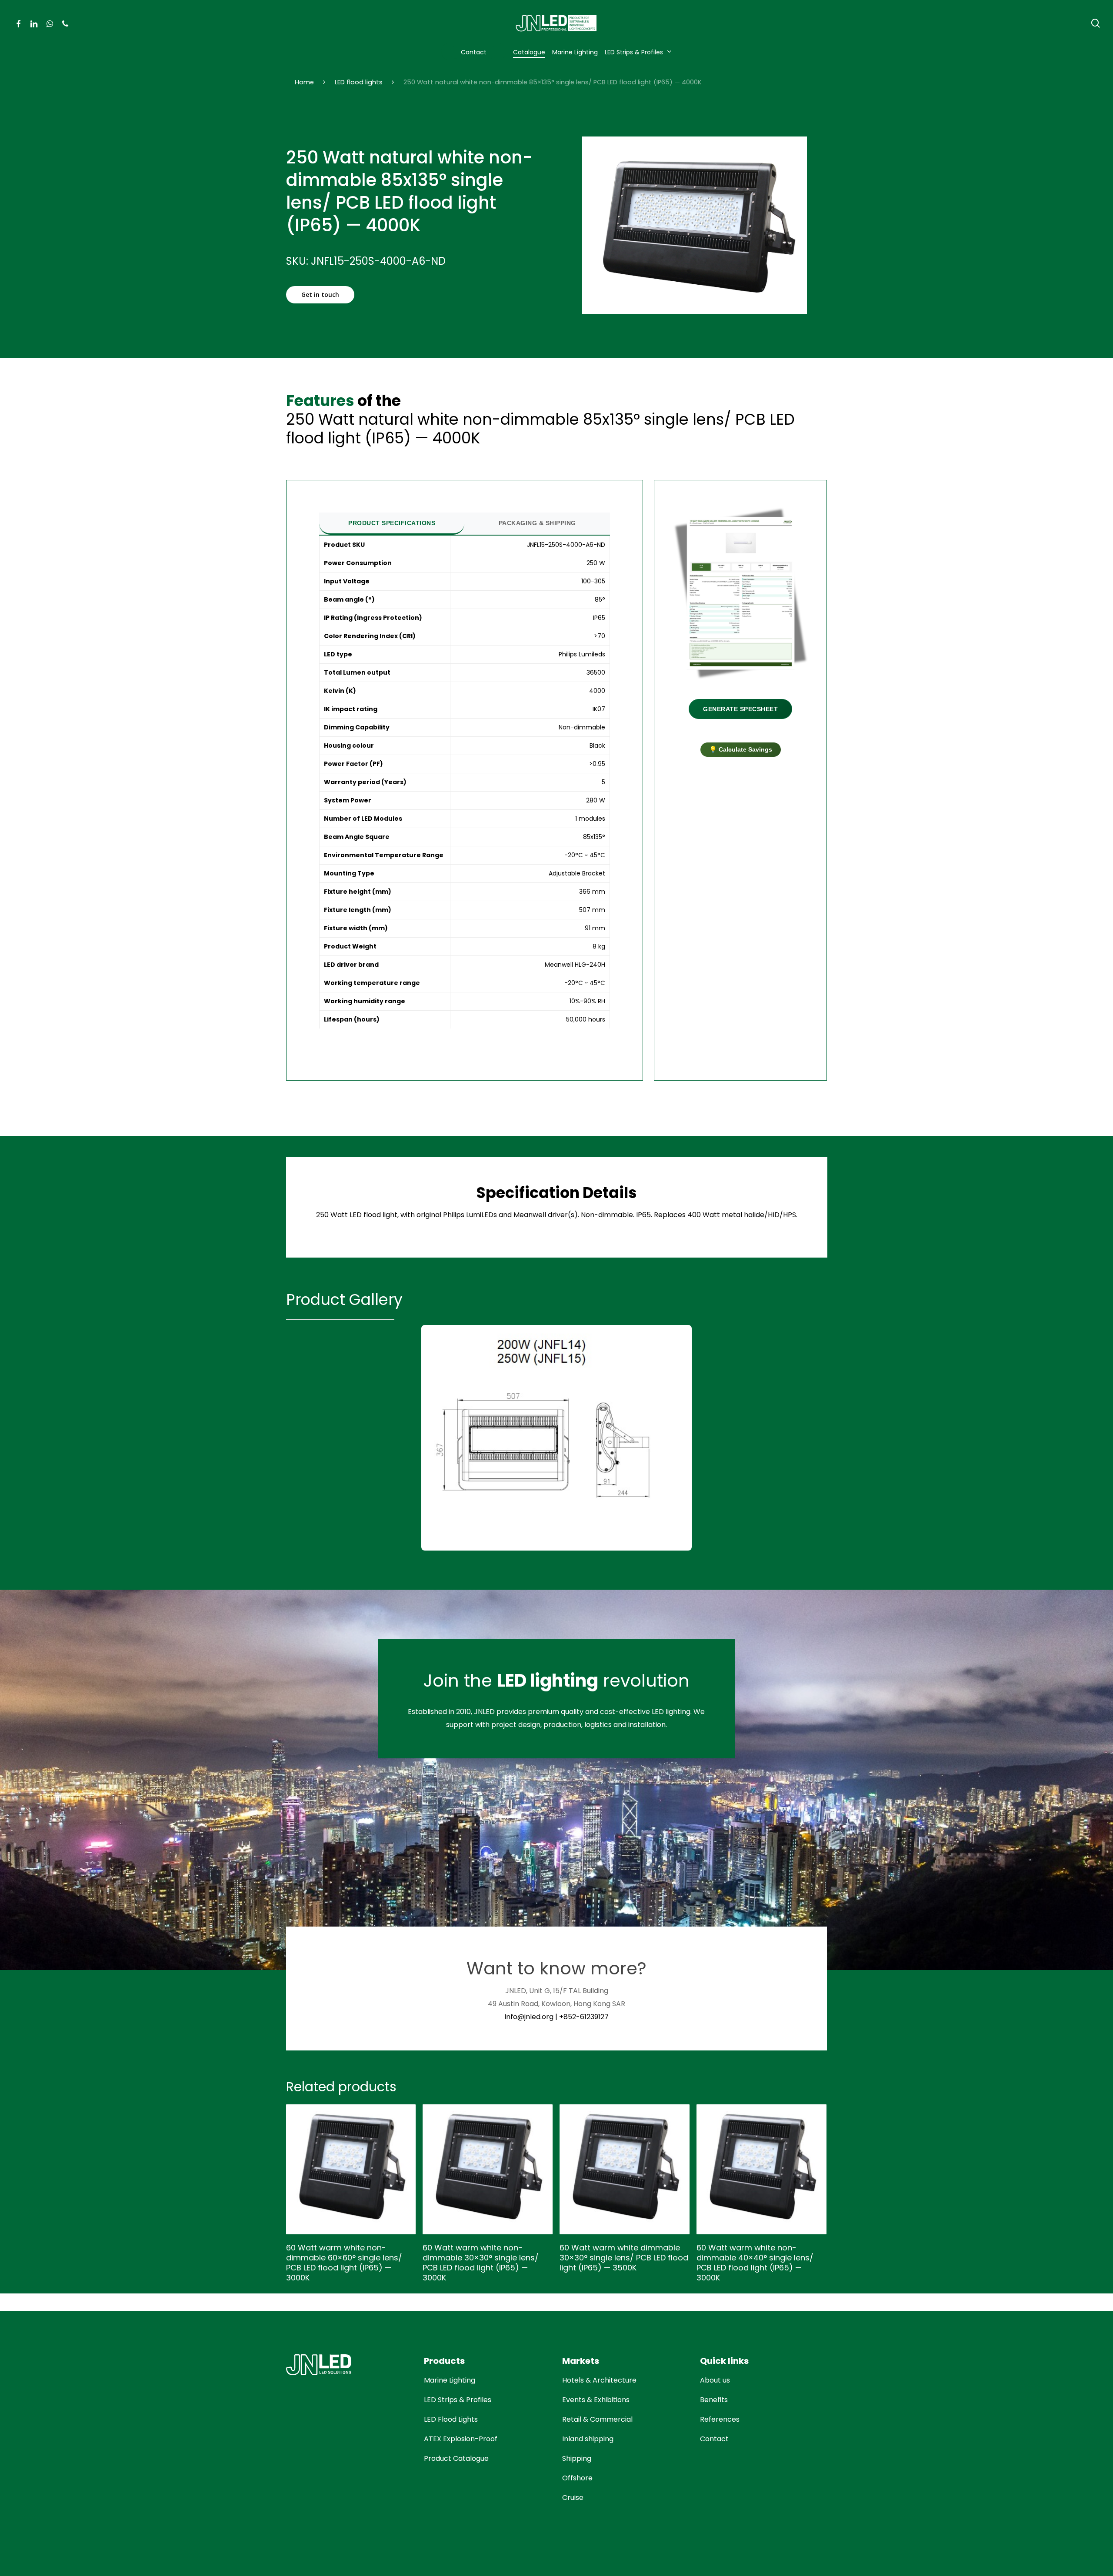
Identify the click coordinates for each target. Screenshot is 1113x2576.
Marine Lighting (450, 2380)
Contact (714, 2439)
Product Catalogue (456, 2458)
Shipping (577, 2458)
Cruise (573, 2498)
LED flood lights (359, 82)
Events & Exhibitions (596, 2400)
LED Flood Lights (451, 2419)
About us (715, 2380)
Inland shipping (588, 2439)
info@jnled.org (529, 2017)
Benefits (714, 2400)
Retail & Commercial (597, 2419)
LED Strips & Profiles (458, 2400)
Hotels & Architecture (599, 2380)
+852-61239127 (584, 2017)
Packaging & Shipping (537, 523)
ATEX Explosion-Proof (461, 2439)
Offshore (577, 2478)
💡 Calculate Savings (741, 749)
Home (304, 82)
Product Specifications (392, 523)
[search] (1096, 23)
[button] (320, 295)
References (720, 2419)
